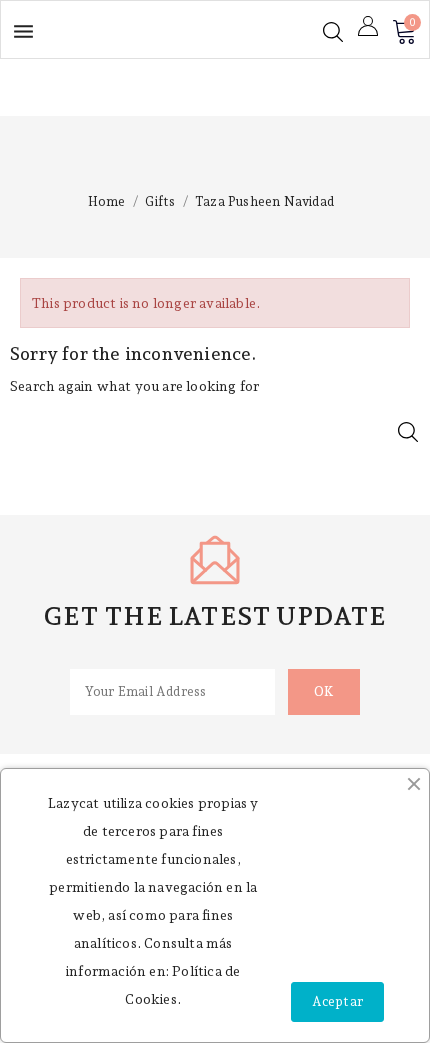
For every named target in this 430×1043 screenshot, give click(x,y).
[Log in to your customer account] (368, 26)
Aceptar (337, 1001)
